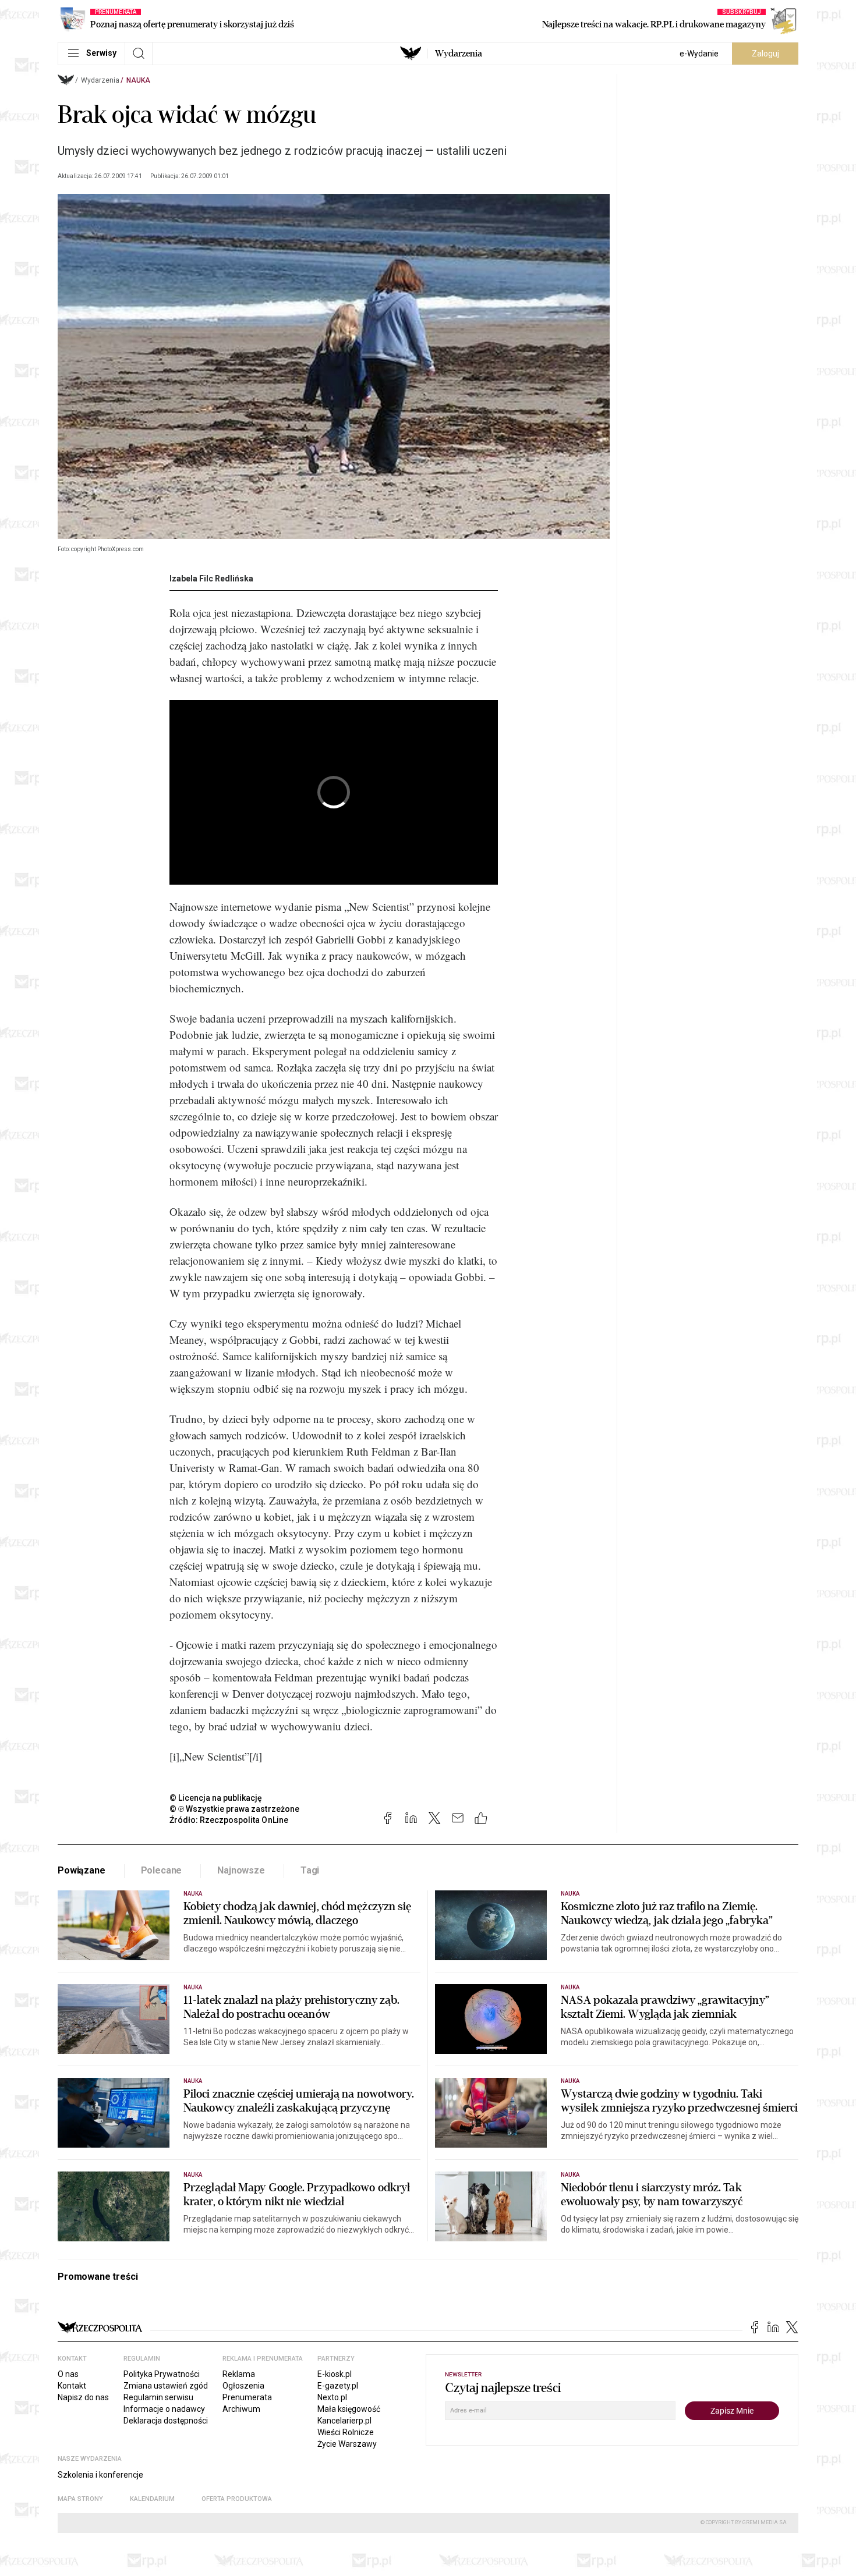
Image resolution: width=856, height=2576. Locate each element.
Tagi (310, 1870)
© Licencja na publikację (216, 1798)
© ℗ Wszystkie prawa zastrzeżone (234, 1809)
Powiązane (82, 1870)
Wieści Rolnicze (346, 2432)
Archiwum (241, 2409)
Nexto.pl (332, 2397)
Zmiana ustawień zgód (166, 2386)
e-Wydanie (699, 54)
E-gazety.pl (338, 2386)
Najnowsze (241, 1870)
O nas (68, 2374)
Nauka (138, 80)
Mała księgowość (349, 2409)
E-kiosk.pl (335, 2374)
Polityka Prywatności (162, 2374)
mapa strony (80, 2499)
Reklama (239, 2374)
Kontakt (72, 2386)
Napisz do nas (83, 2397)
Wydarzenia (459, 54)
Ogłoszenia (243, 2386)
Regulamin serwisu (158, 2397)
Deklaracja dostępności (166, 2421)
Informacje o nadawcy (164, 2409)
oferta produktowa (237, 2499)
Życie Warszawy (347, 2444)
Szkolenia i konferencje (100, 2475)
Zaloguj (765, 54)
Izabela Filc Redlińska (211, 579)
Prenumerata (247, 2397)
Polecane (162, 1870)
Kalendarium (152, 2499)
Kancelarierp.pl (344, 2421)
